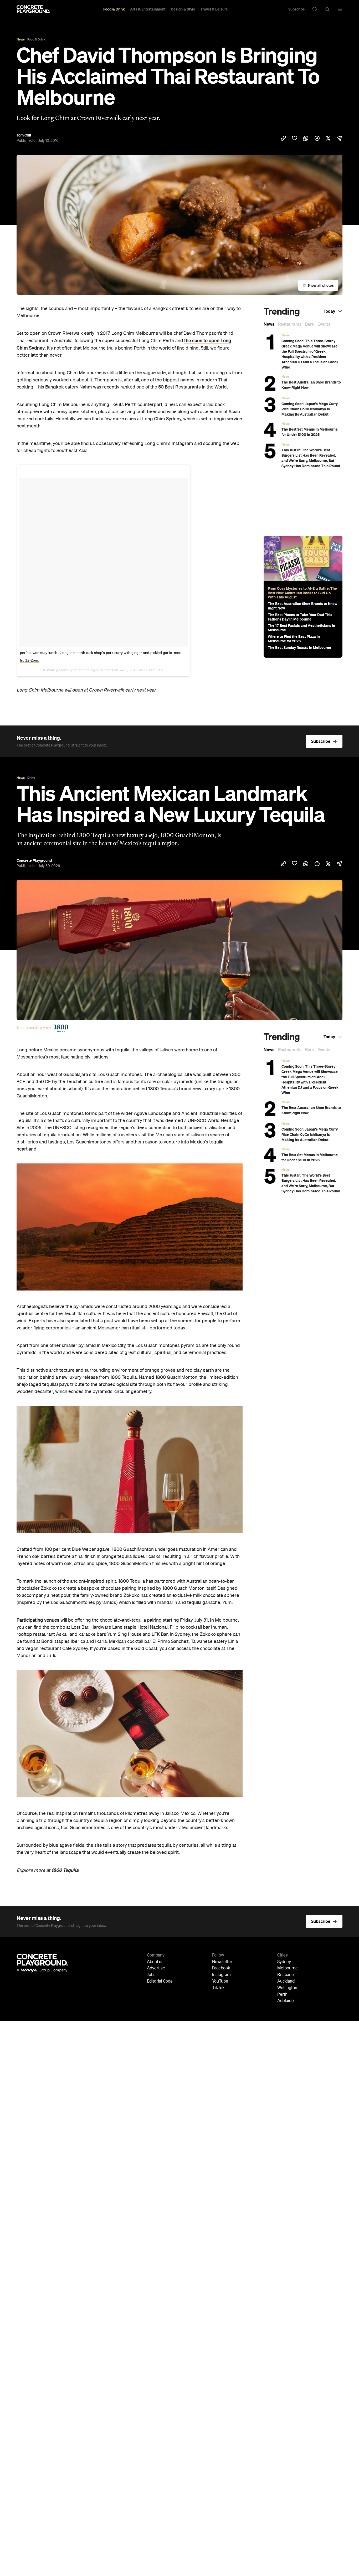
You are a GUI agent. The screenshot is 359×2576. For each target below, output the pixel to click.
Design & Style (183, 9)
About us (155, 1962)
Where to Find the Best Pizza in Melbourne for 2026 (294, 639)
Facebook (221, 1968)
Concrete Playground (34, 860)
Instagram (221, 1975)
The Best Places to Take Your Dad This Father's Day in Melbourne (300, 617)
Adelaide (286, 2001)
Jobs (151, 1975)
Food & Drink (114, 9)
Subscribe (297, 9)
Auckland (286, 1982)
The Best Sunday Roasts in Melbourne (299, 648)
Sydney (284, 1962)
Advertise (156, 1968)
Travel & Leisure (214, 9)
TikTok (218, 1988)
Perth (282, 1995)
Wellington (287, 1988)
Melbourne (288, 1968)
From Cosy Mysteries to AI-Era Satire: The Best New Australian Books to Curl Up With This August (302, 593)
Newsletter (222, 1962)
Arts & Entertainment (148, 9)
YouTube (220, 1982)
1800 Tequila (65, 1870)
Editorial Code (160, 1982)
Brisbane (286, 1975)
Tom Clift (24, 135)
